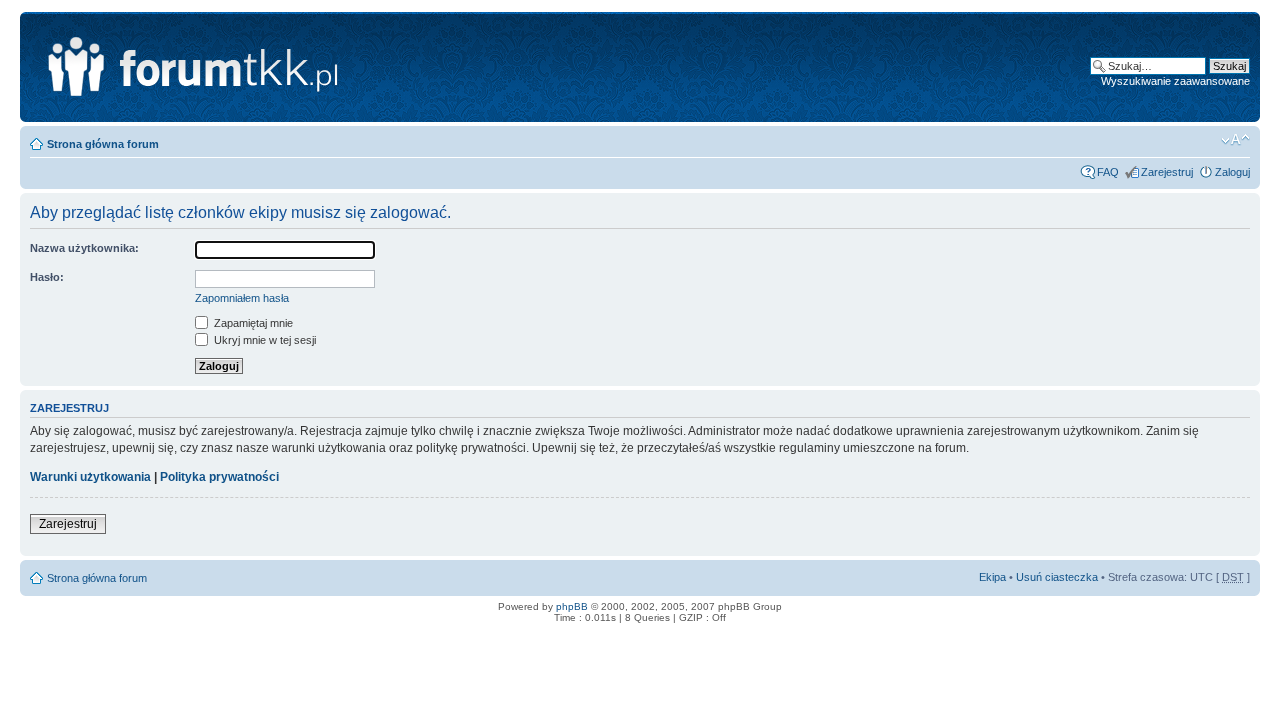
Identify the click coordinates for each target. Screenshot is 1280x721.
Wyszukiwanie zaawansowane (1175, 81)
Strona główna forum (103, 144)
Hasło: (47, 277)
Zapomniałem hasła (242, 298)
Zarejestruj (1167, 172)
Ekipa (992, 577)
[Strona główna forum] (286, 67)
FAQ (1108, 172)
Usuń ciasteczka (1057, 577)
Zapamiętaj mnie (252, 323)
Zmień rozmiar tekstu (1235, 140)
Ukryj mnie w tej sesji (263, 340)
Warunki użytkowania (90, 477)
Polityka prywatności (219, 477)
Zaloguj (1232, 172)
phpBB (572, 606)
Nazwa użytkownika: (84, 248)
